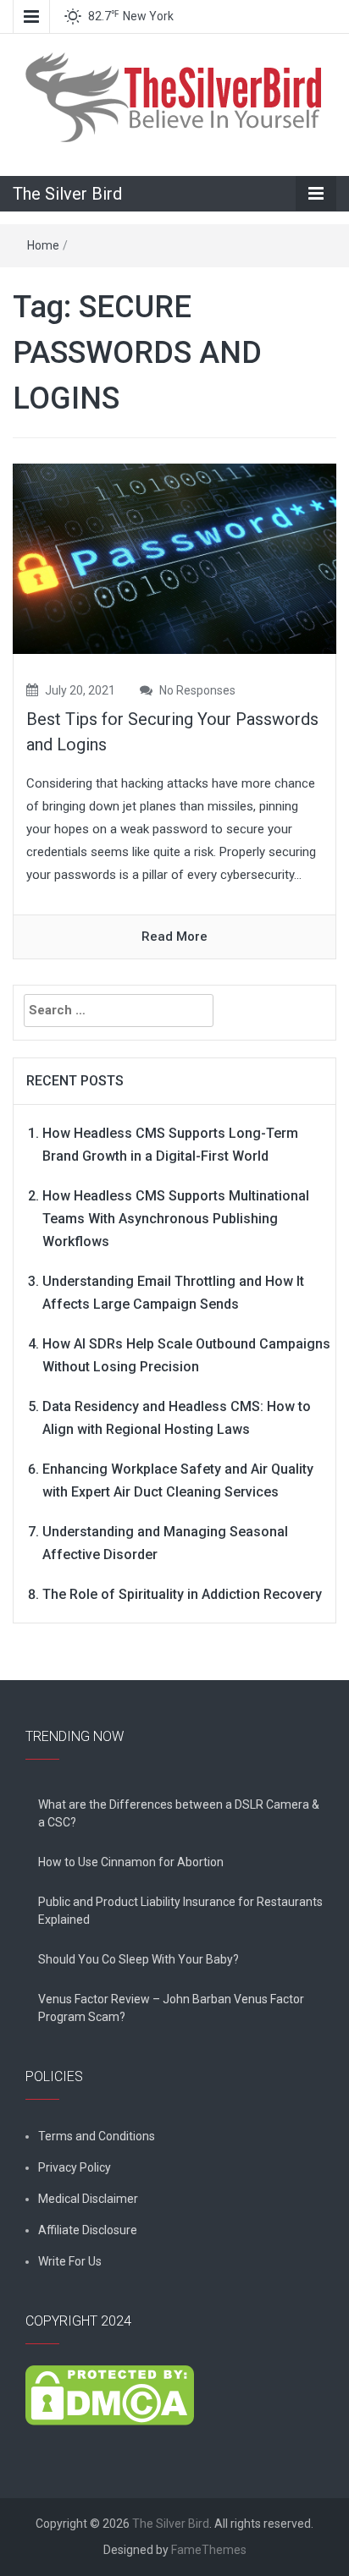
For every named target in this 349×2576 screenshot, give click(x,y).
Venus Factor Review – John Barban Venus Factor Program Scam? (171, 2008)
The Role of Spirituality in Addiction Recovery (182, 1594)
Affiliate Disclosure (88, 2230)
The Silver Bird (67, 194)
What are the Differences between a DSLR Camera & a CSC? (179, 1813)
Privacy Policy (75, 2167)
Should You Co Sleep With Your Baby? (138, 1959)
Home (43, 245)
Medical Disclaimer (88, 2199)
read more (174, 936)
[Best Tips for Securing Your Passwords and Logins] (174, 557)
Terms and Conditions (97, 2136)
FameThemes (209, 2550)
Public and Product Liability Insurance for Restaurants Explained (180, 1911)
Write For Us (70, 2261)
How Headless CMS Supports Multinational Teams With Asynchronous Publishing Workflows (176, 1219)
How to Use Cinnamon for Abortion (131, 1862)
